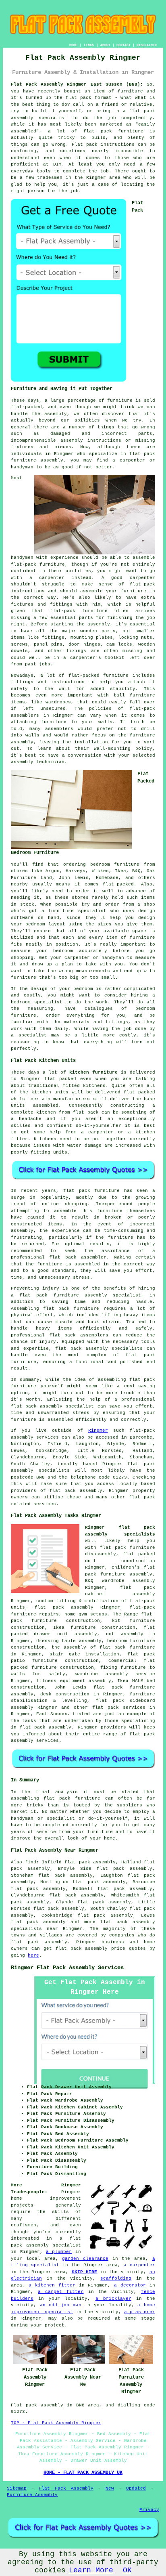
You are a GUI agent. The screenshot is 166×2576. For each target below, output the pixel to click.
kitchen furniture (93, 1072)
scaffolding (116, 2278)
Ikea (120, 871)
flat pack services (119, 1708)
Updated (136, 2488)
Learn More (91, 2570)
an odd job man (61, 2305)
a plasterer (140, 2312)
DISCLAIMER (147, 45)
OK (127, 2570)
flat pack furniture (113, 131)
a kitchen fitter (52, 2285)
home (110, 1838)
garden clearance (85, 2259)
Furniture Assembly (32, 2495)
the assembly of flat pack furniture (103, 1647)
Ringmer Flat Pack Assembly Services (67, 1968)
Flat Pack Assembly (66, 2488)
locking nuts (135, 638)
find (31, 1862)
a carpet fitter (61, 2292)
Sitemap (17, 2488)
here (33, 1955)
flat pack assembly (38, 1922)
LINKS (89, 45)
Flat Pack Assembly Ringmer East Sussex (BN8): (77, 84)
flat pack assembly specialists (99, 1349)
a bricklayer (113, 2299)
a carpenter (139, 2265)
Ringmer (98, 1431)
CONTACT (123, 45)
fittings (53, 638)
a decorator (130, 2285)
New (110, 2488)
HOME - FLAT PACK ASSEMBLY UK (83, 2473)
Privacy (149, 2510)
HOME (73, 45)
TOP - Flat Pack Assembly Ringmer (56, 2423)
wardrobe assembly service (115, 1674)
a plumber (59, 2252)
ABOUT (105, 45)
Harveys (76, 871)
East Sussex (52, 1714)
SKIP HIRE (85, 2272)
